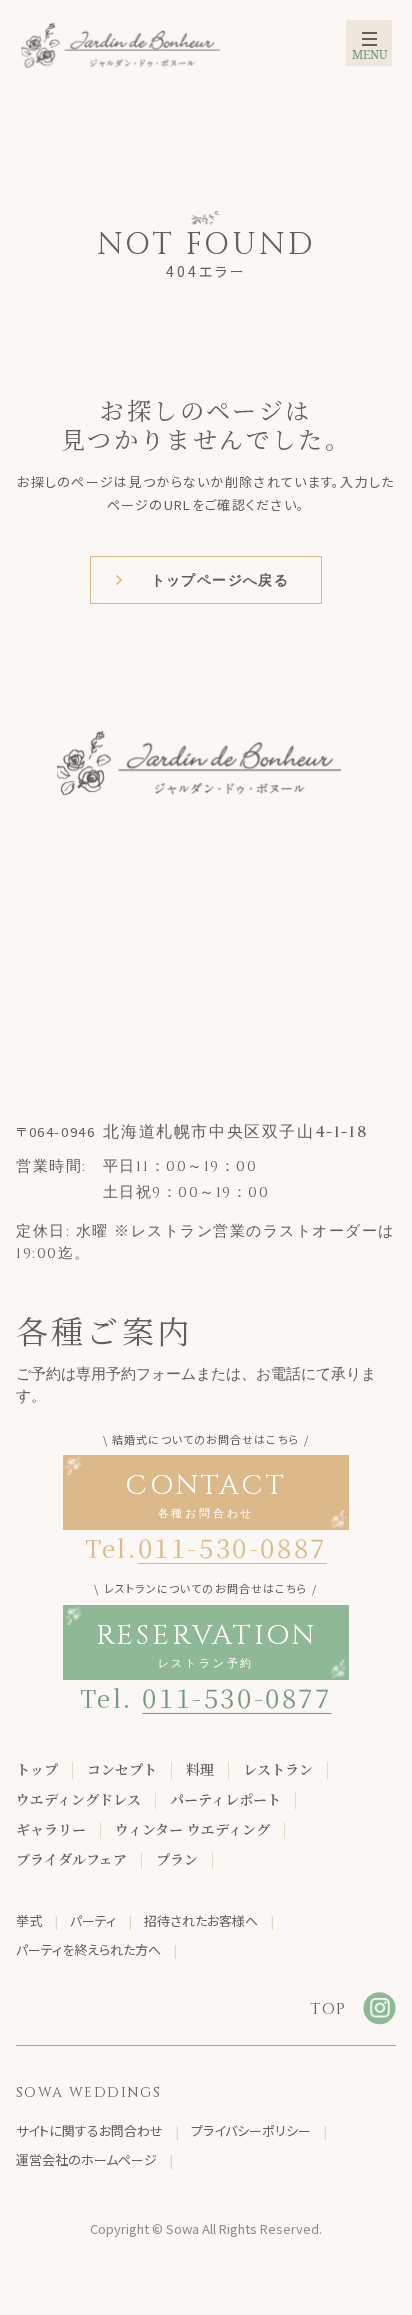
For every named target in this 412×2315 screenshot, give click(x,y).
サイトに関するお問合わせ (89, 2130)
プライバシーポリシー (251, 2130)
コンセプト (122, 1769)
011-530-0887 (232, 1546)
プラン (177, 1859)
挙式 (29, 1920)
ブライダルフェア (71, 1859)
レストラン (278, 1769)
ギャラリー (51, 1829)
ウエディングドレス (78, 1799)
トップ (37, 1769)
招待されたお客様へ (201, 1920)
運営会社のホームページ (86, 2159)
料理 (200, 1769)
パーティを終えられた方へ (88, 1949)
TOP (328, 2009)
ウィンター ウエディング (192, 1829)
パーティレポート (225, 1799)
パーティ (93, 1920)
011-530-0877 (236, 1696)
